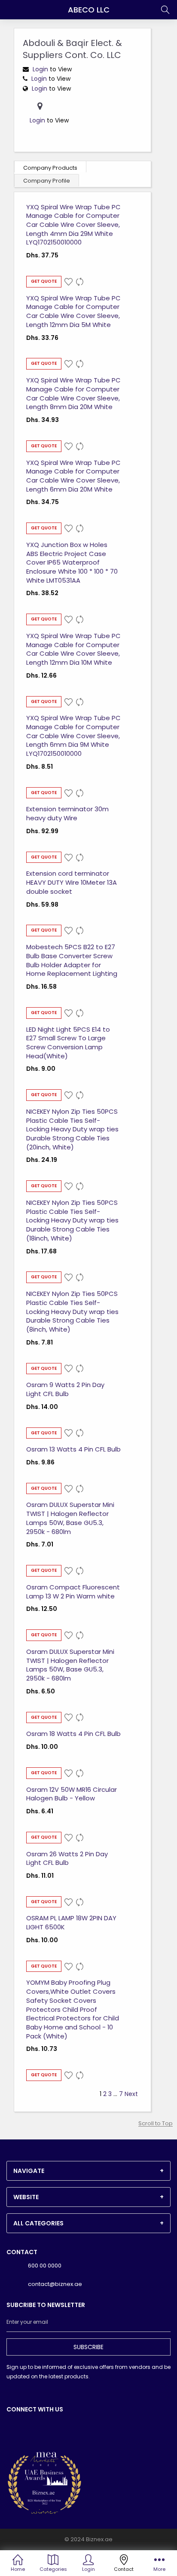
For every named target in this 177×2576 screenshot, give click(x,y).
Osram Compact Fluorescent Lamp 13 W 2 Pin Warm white (73, 1592)
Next (131, 2094)
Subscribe (88, 2347)
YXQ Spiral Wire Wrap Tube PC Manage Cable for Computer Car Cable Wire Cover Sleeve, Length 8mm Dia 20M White (73, 393)
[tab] (88, 2171)
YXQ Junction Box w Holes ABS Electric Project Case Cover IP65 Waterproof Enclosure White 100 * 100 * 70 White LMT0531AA (72, 562)
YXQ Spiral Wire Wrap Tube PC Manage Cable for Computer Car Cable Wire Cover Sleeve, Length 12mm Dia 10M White (73, 649)
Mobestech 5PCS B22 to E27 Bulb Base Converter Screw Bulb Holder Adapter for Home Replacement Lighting (72, 960)
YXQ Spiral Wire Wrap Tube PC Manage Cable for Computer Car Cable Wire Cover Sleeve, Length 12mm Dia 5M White (73, 311)
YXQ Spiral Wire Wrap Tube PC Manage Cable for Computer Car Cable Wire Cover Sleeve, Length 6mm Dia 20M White (73, 476)
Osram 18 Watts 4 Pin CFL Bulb (73, 1734)
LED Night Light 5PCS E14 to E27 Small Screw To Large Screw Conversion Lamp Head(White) (68, 1043)
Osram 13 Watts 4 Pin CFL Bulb (73, 1449)
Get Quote (44, 281)
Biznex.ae (99, 2539)
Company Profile (47, 181)
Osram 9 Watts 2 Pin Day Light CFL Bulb (65, 1389)
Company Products (50, 168)
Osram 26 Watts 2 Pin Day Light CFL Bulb (67, 1858)
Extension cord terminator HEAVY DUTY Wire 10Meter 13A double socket (72, 882)
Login (41, 69)
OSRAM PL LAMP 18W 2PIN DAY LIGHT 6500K (71, 1922)
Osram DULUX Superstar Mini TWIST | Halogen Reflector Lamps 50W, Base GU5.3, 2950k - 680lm (70, 1518)
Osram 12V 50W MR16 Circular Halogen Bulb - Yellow (72, 1794)
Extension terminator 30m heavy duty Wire (67, 813)
